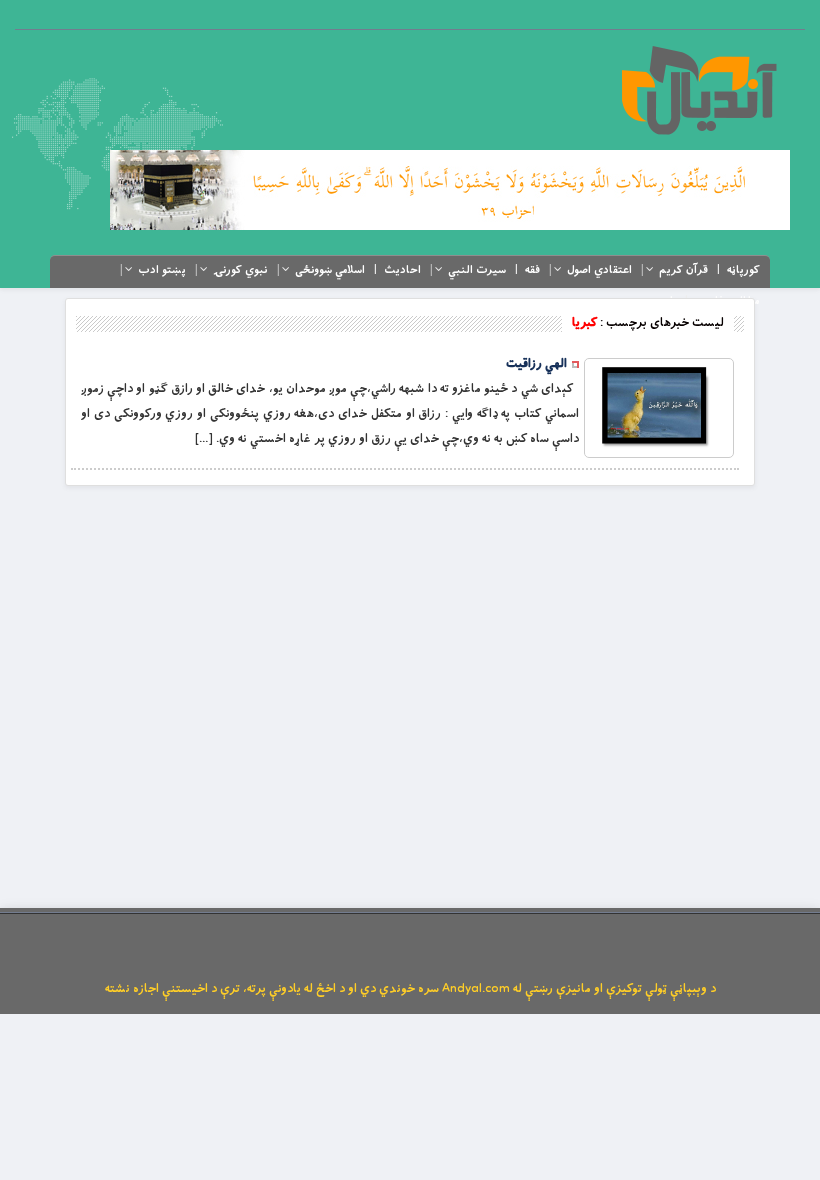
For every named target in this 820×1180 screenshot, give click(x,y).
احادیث (402, 270)
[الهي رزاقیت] (659, 408)
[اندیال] (698, 90)
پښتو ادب (162, 270)
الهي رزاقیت (536, 364)
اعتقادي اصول (599, 270)
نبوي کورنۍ (240, 270)
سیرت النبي (477, 270)
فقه (532, 270)
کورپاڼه (743, 270)
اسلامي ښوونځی (330, 270)
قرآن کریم (683, 270)
